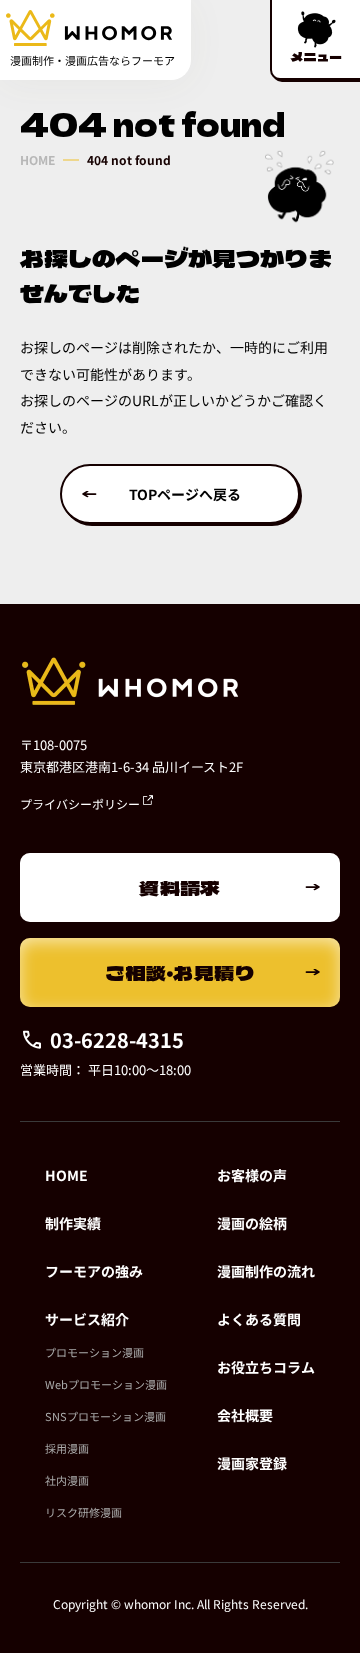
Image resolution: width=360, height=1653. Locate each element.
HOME (37, 160)
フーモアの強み (94, 1271)
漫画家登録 (252, 1463)
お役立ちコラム (266, 1367)
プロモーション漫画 (94, 1352)
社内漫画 (67, 1480)
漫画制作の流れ (266, 1271)
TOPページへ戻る (185, 494)
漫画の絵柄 (252, 1223)
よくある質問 (259, 1319)
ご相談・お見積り (180, 972)
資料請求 (180, 887)
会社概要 (245, 1415)
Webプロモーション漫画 (106, 1384)
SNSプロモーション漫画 (105, 1416)
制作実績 (73, 1223)
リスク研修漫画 (83, 1512)
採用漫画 (67, 1448)
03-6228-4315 (117, 1039)
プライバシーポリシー (81, 803)
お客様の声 (252, 1175)
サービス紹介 (87, 1319)
